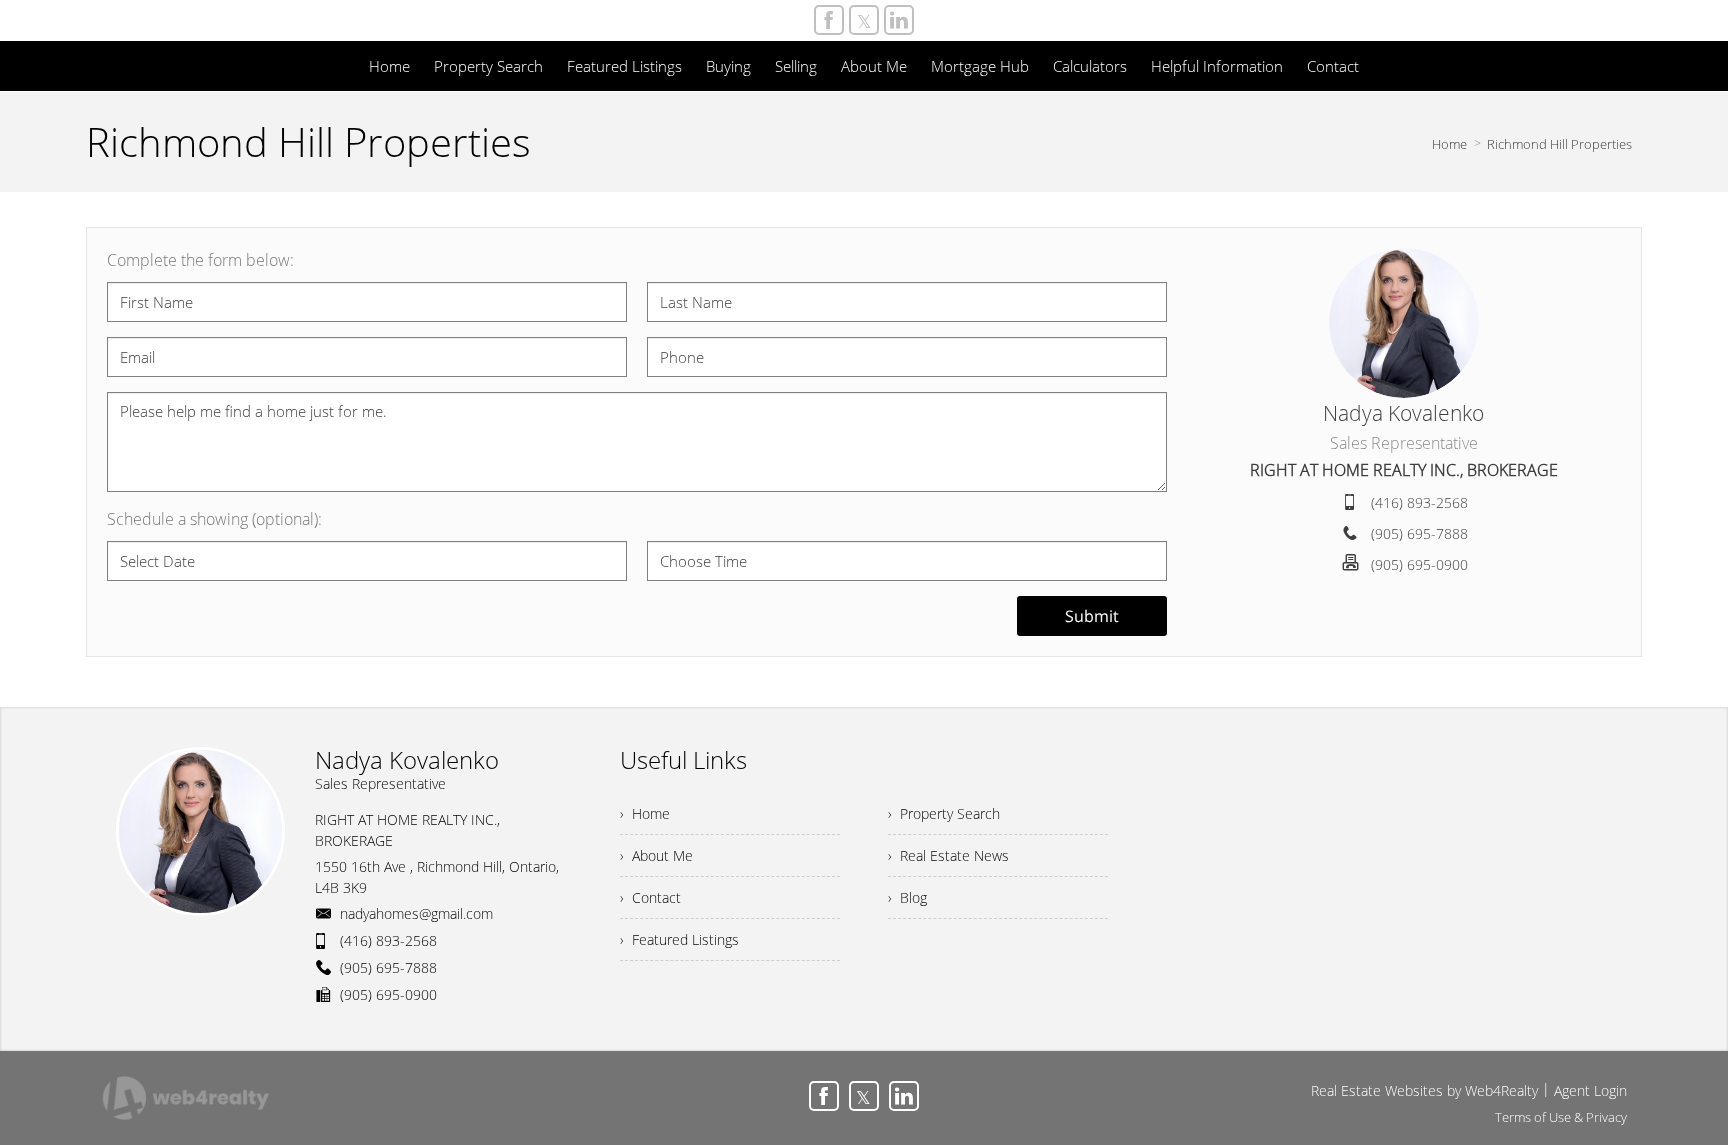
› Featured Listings (679, 939)
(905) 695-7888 (1419, 533)
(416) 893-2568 (1419, 502)
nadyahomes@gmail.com (416, 913)
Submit (1092, 616)
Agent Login (1590, 1090)
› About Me (656, 855)
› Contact (650, 897)
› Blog (907, 897)
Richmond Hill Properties (1559, 144)
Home (1449, 144)
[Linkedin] (899, 20)
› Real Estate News (948, 855)
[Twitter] (864, 20)
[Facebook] (829, 20)
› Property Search (944, 813)
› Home (645, 813)
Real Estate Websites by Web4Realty (1424, 1090)
